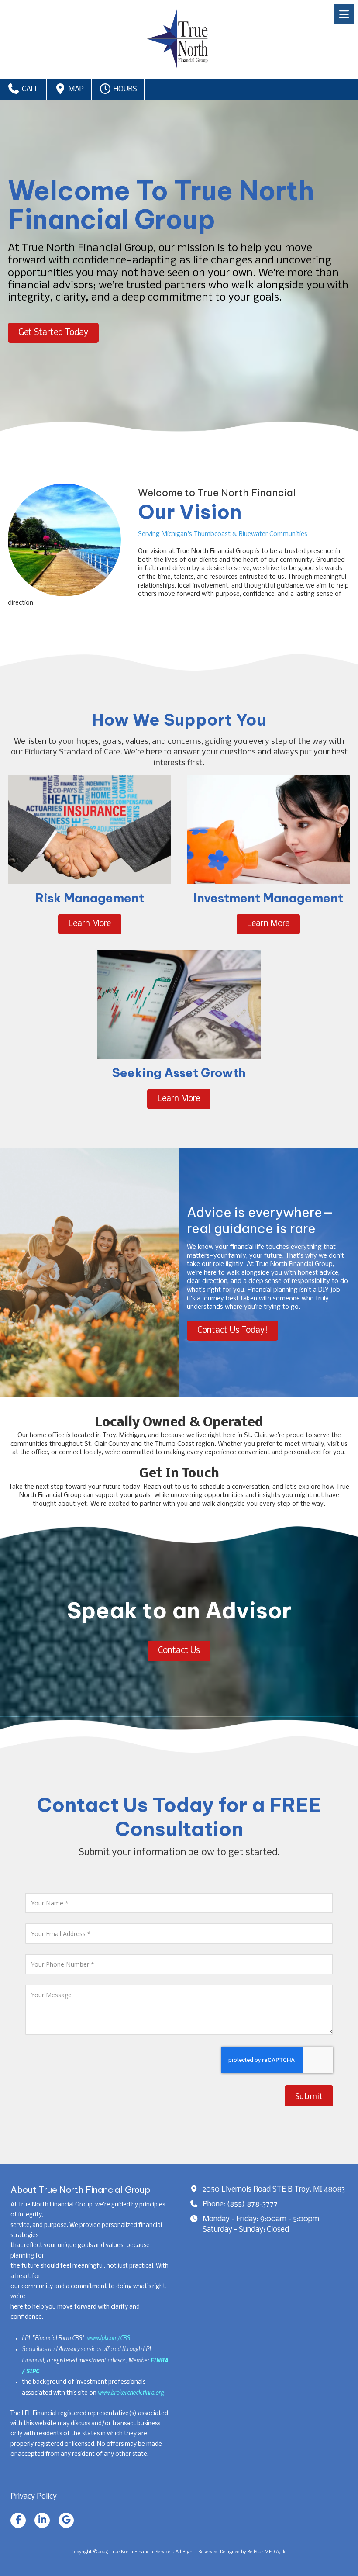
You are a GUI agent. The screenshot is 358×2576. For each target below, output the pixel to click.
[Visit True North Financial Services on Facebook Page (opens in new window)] (18, 2520)
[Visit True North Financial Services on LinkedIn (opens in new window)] (42, 2520)
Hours (124, 89)
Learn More (90, 924)
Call (29, 89)
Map (75, 89)
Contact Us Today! (232, 1331)
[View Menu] (344, 14)
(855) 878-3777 (252, 2204)
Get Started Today (53, 333)
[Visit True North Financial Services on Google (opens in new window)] (66, 2520)
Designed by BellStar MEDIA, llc (253, 2552)
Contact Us (179, 1651)
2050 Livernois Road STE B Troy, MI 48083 (274, 2190)
